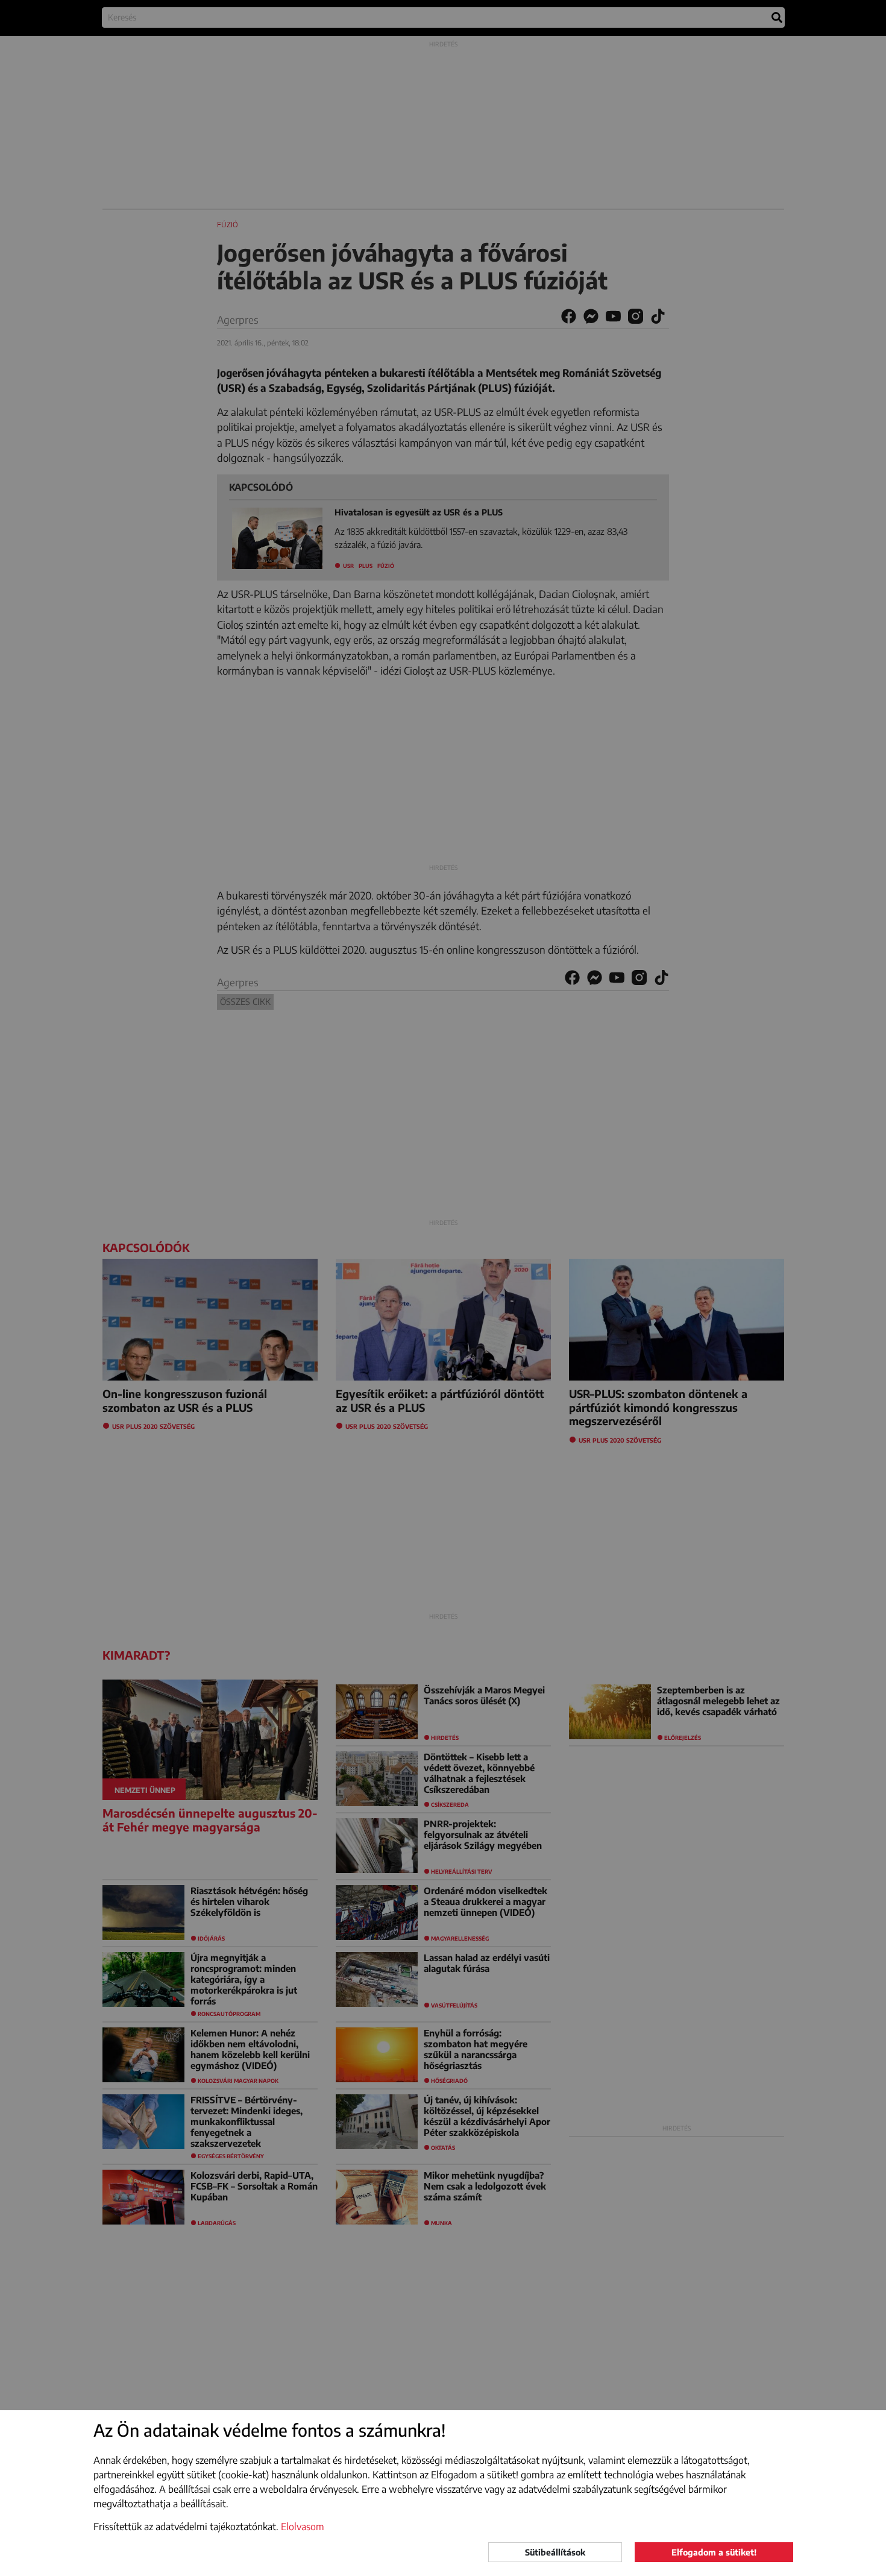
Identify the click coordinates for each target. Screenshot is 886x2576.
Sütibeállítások (555, 2552)
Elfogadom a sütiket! (714, 2552)
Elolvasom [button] (303, 2527)
